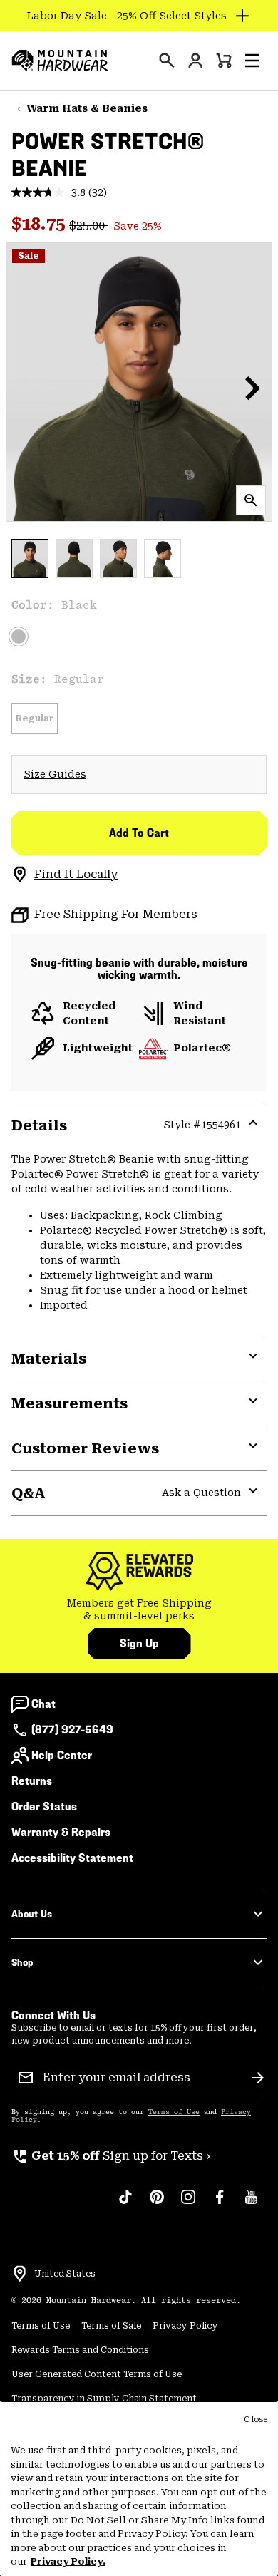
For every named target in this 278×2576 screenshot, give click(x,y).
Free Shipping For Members (116, 914)
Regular (35, 718)
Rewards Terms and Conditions (80, 2350)
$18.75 (40, 224)
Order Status (44, 1807)
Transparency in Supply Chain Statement (104, 2399)
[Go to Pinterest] (157, 2204)
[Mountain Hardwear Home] (60, 61)
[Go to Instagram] (188, 2204)
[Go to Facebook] (220, 2204)
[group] (139, 1610)
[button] (252, 61)
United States (65, 2274)
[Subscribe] (258, 2078)
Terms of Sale (111, 2326)
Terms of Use (174, 2112)
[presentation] (167, 61)
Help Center (62, 1755)
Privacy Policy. (68, 2561)
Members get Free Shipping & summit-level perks (139, 1609)
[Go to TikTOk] (125, 2204)
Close (256, 2420)
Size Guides (55, 774)
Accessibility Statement (72, 1858)
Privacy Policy (185, 2326)
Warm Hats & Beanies (87, 108)
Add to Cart (139, 833)
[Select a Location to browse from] (20, 2274)
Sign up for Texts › (111, 2156)
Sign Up (139, 1643)
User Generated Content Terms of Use (97, 2374)
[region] (139, 2488)
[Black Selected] (19, 637)
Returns (32, 1781)
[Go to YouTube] (251, 2204)
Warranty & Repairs (61, 1832)
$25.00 (88, 226)
